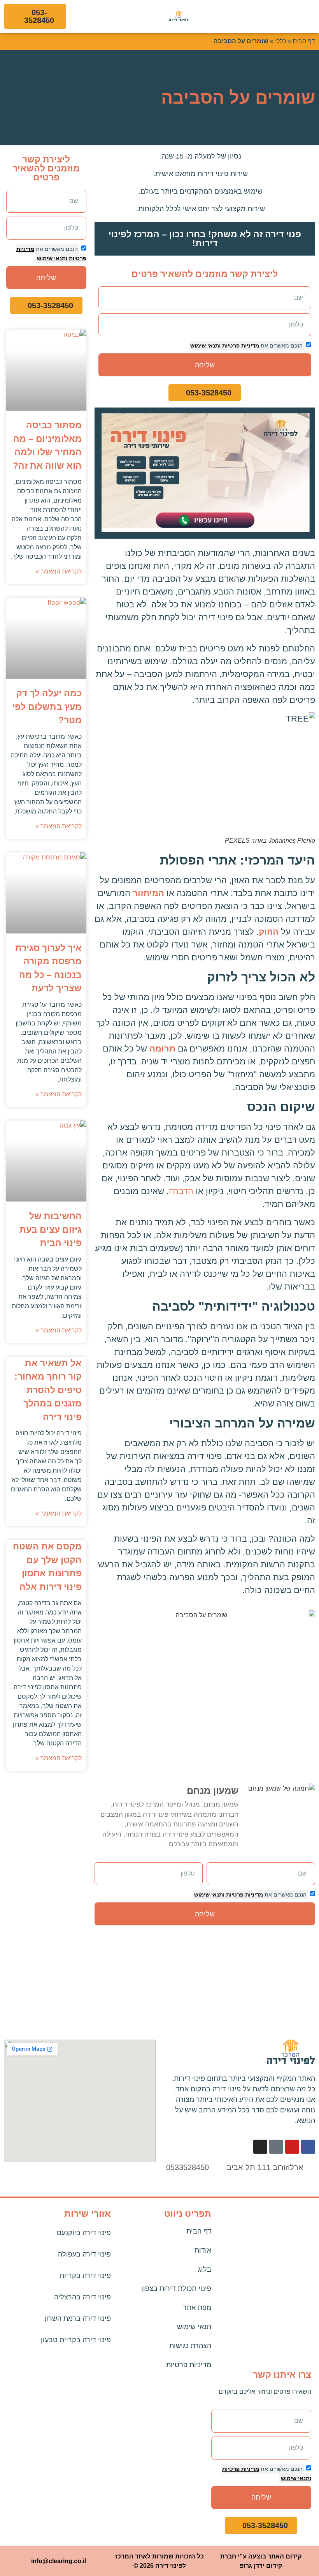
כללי (280, 41)
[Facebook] (308, 2147)
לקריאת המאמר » (59, 571)
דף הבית (304, 41)
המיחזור (148, 893)
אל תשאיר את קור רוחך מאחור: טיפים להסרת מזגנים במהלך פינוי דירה (48, 1390)
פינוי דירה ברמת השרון (78, 2318)
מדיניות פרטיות (240, 346)
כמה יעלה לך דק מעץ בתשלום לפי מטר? (47, 707)
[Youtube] (292, 2147)
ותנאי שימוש (205, 346)
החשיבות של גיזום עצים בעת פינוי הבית (51, 1229)
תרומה (162, 1049)
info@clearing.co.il (59, 2561)
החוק (269, 932)
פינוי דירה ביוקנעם (84, 2233)
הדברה (181, 1191)
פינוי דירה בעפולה (84, 2254)
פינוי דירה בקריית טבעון (76, 2340)
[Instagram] (260, 2147)
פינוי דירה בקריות (85, 2276)
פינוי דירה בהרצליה (82, 2297)
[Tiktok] (276, 2147)
